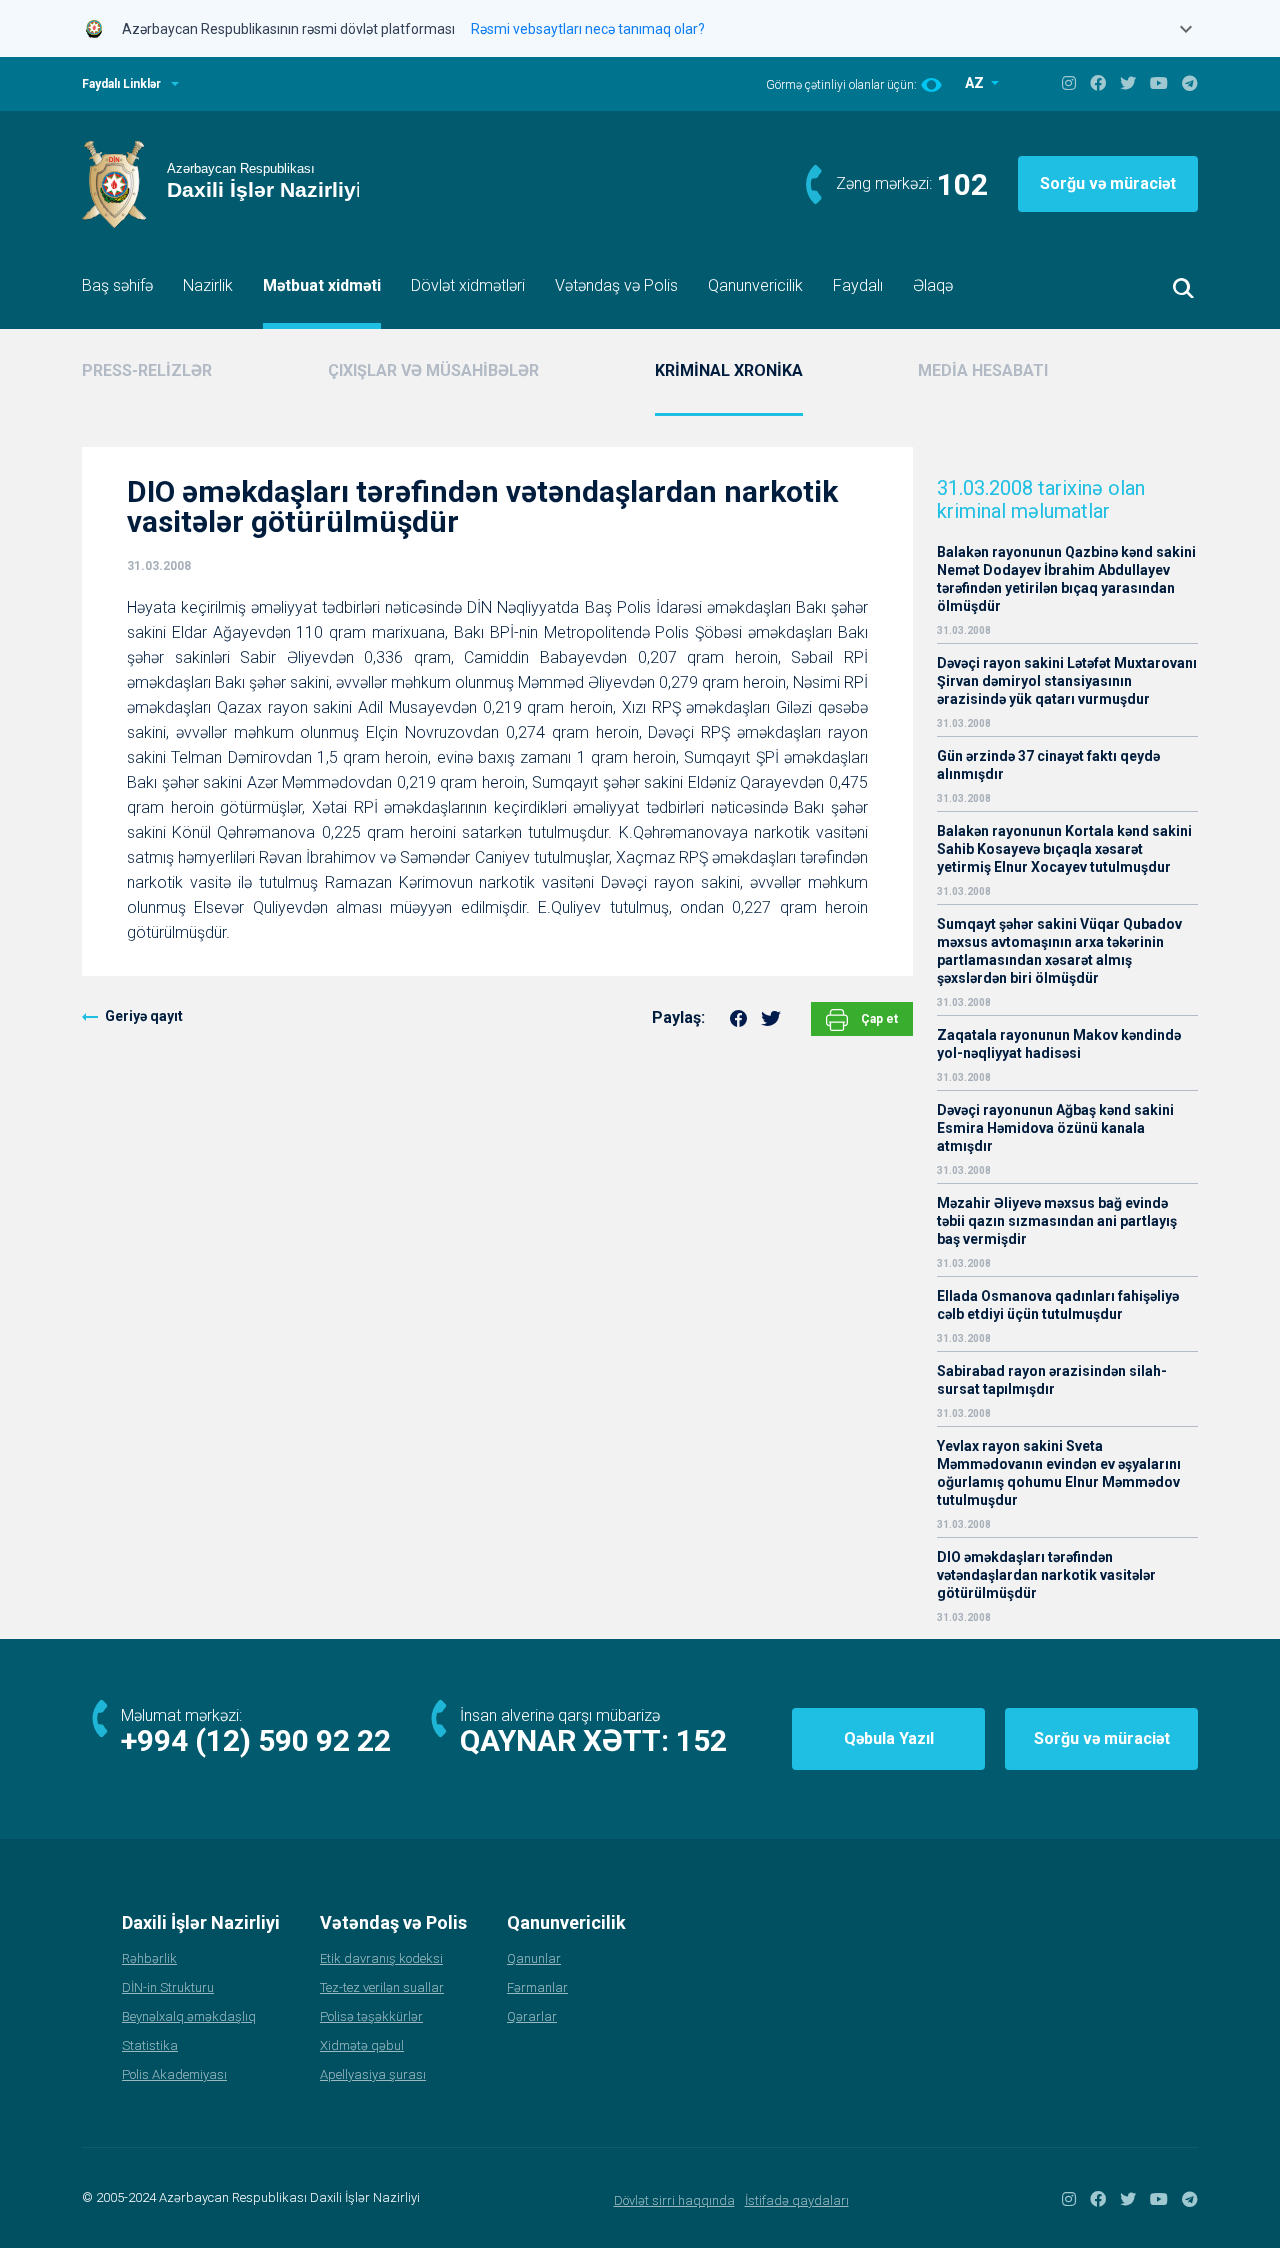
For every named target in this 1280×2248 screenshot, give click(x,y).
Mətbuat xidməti (322, 285)
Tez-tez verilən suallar (382, 1987)
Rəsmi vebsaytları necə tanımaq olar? (588, 29)
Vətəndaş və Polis (616, 285)
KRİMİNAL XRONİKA (729, 370)
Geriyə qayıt (144, 1016)
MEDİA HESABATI (983, 370)
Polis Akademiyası (174, 2074)
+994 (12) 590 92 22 (256, 1740)
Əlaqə (933, 285)
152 (701, 1740)
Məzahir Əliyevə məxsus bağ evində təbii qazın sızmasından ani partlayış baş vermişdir (1057, 1221)
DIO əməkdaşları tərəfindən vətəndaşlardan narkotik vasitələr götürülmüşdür (1046, 1575)
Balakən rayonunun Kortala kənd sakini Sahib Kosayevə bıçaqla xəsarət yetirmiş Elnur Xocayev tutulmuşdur (1064, 849)
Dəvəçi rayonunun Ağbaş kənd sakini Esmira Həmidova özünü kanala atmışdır (1055, 1128)
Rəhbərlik (149, 1958)
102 (962, 184)
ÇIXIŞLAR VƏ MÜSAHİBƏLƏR (433, 370)
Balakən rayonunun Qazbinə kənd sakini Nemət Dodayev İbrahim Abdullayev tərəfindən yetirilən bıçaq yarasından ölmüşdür (1066, 579)
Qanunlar (534, 1958)
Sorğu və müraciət (1108, 183)
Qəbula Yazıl (889, 1738)
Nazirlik (208, 285)
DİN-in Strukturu (168, 1987)
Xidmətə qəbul (362, 2045)
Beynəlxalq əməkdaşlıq (189, 2016)
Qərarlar (532, 2016)
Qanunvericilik (755, 285)
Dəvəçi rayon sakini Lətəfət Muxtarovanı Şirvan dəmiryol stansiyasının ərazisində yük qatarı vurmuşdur (1067, 681)
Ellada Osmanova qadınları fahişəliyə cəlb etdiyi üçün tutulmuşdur (1058, 1305)
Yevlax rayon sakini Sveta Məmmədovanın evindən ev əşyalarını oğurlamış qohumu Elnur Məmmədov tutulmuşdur (1059, 1473)
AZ (976, 83)
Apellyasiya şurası (373, 2074)
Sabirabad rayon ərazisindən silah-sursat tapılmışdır (1052, 1380)
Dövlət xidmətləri (468, 285)
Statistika (150, 2045)
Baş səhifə (117, 285)
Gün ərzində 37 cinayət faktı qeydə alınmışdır (1048, 765)
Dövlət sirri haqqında (674, 2200)
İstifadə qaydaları (797, 2200)
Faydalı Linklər (121, 84)
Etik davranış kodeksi (381, 1958)
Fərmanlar (537, 1987)
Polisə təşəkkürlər (371, 2016)
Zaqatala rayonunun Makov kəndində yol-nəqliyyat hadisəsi (1059, 1044)
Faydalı (858, 285)
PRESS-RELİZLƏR (147, 370)
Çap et (878, 1019)
